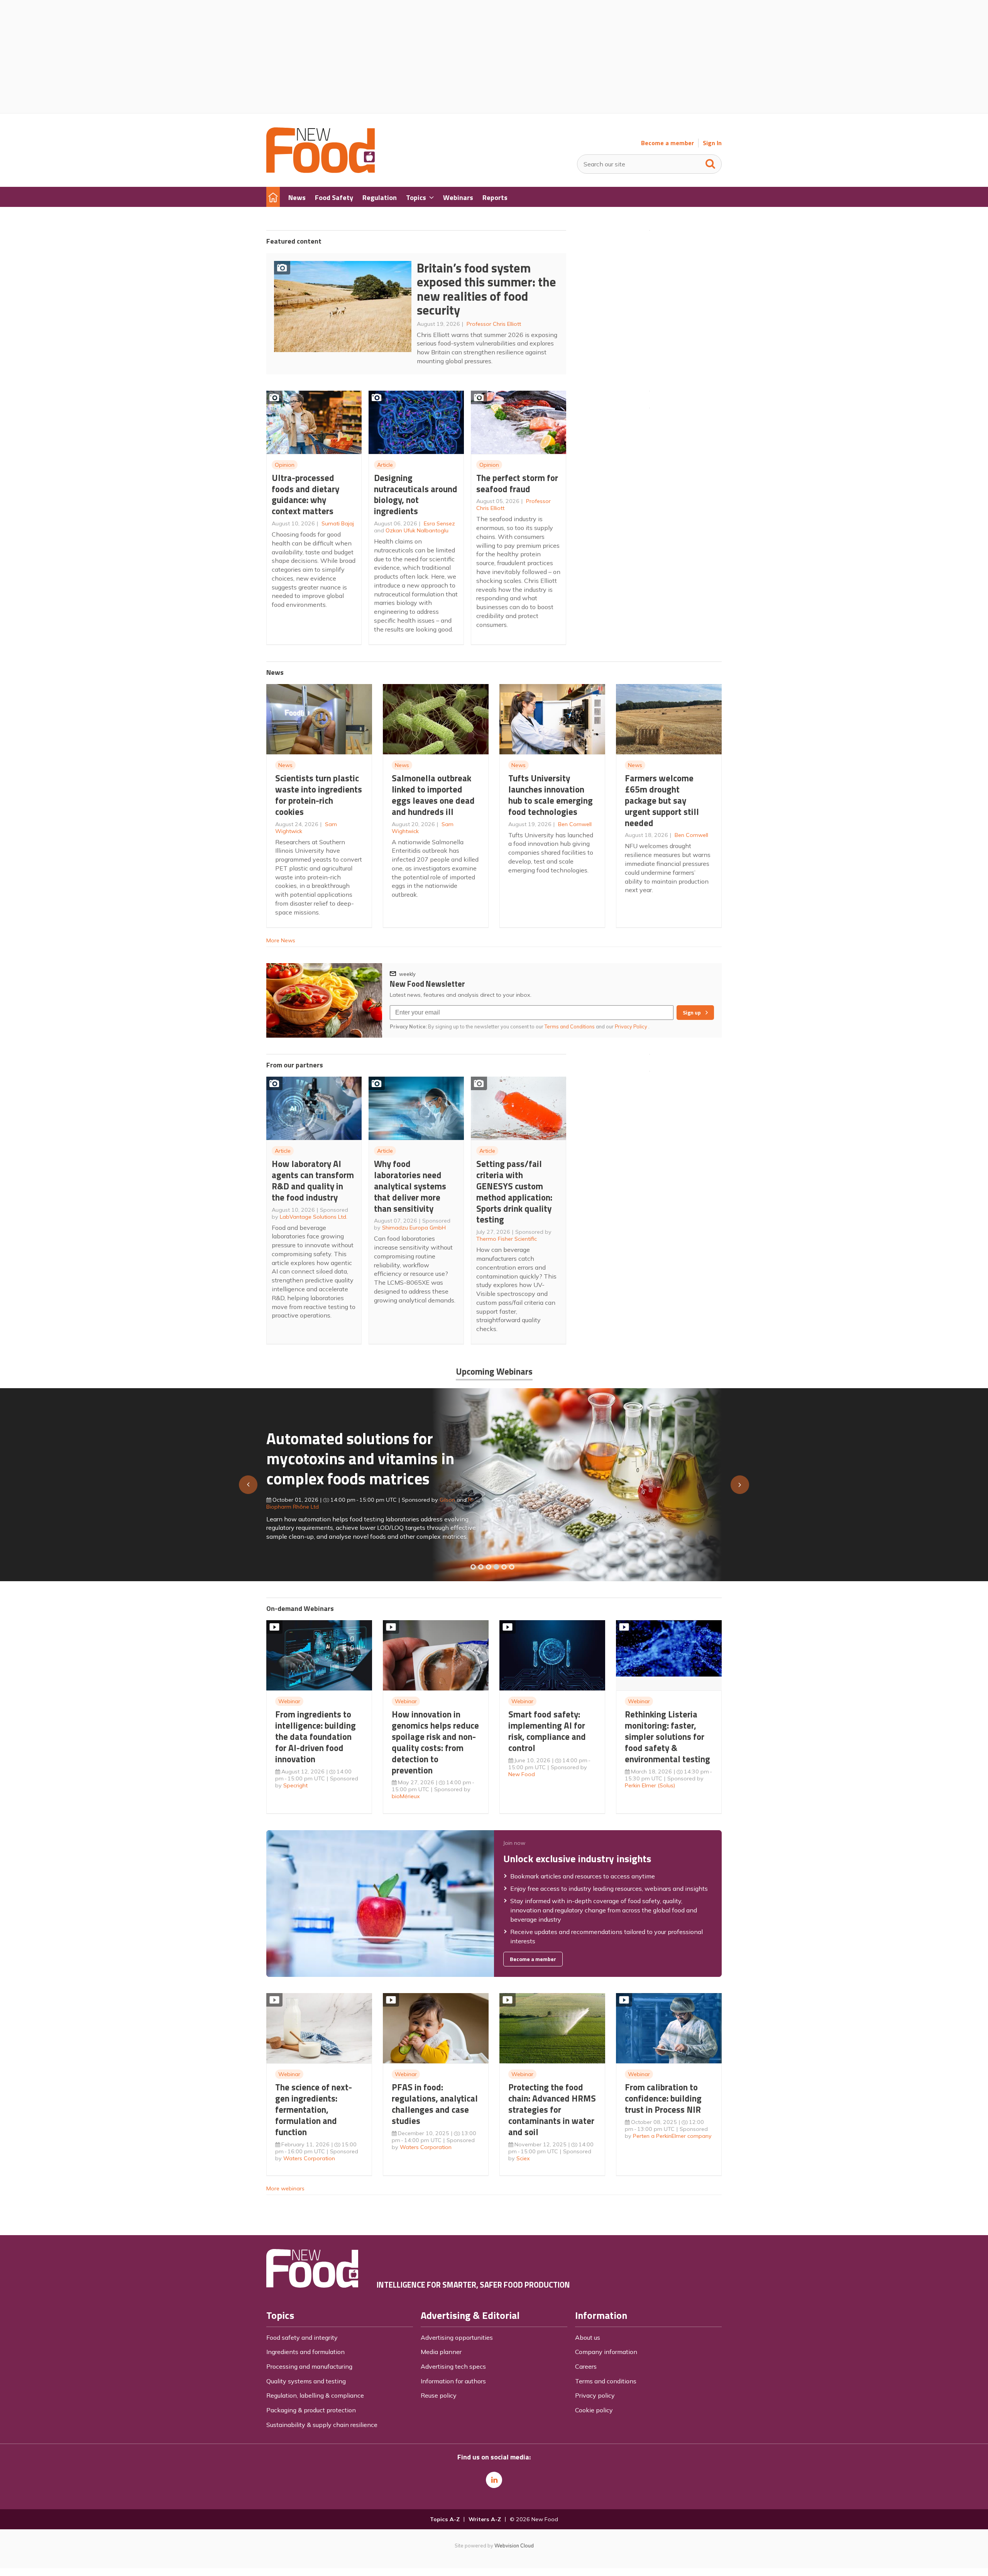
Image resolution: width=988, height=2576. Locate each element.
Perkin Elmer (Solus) (650, 1785)
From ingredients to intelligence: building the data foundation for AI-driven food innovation (316, 1736)
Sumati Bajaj (338, 523)
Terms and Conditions (570, 1026)
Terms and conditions (606, 2381)
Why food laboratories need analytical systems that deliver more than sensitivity (410, 1186)
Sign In (712, 143)
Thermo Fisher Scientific (507, 1239)
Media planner (441, 2352)
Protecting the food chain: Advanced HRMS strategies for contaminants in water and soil (552, 2109)
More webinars (285, 2188)
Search (711, 162)
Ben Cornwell (575, 824)
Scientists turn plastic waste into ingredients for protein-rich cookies (319, 795)
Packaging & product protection (311, 2410)
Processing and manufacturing (309, 2366)
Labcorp (450, 1503)
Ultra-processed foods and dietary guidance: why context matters (305, 494)
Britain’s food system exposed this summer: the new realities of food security (486, 289)
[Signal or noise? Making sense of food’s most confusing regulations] (489, 1567)
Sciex (523, 2158)
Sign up (692, 1013)
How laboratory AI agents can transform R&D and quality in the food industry (313, 1180)
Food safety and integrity (302, 2337)
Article (385, 465)
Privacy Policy (632, 1026)
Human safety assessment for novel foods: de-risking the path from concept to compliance (376, 1462)
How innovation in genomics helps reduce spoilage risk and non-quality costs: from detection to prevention (435, 1742)
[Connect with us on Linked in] (494, 2480)
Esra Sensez (439, 523)
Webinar (289, 1701)
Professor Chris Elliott (494, 324)
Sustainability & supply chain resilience (322, 2425)
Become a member (667, 143)
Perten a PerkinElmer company (672, 2136)
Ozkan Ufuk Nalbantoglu (417, 530)
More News (281, 940)
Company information (606, 2352)
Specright (295, 1785)
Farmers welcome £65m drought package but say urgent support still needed (662, 800)
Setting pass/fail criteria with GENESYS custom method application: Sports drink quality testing (514, 1191)
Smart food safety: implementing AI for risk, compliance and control (547, 1731)
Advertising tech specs (453, 2366)
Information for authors (453, 2381)
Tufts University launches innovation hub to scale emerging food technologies (551, 795)
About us (588, 2337)
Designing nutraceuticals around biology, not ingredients (416, 494)
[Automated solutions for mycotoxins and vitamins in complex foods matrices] (496, 1567)
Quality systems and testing (306, 2381)
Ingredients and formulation (305, 2352)
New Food (522, 1774)
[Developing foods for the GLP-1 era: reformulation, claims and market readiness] (512, 1567)
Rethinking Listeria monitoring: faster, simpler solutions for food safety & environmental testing (667, 1736)
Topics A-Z (445, 2519)
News (285, 765)
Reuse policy (439, 2395)
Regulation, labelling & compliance (315, 2395)
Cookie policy (594, 2410)
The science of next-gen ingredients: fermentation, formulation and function (314, 2109)
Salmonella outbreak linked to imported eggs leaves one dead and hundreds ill (433, 795)
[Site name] (321, 171)
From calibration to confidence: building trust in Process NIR (663, 2098)
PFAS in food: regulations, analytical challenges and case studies (435, 2104)
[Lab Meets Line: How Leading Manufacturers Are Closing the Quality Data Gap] (481, 1567)
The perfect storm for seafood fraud (517, 483)
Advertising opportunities (457, 2337)
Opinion (285, 465)
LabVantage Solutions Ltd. (314, 1217)
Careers (586, 2366)
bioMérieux (406, 1796)
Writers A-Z (485, 2519)
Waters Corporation (309, 2158)
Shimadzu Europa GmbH (414, 1228)
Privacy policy (595, 2395)
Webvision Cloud (514, 2546)
